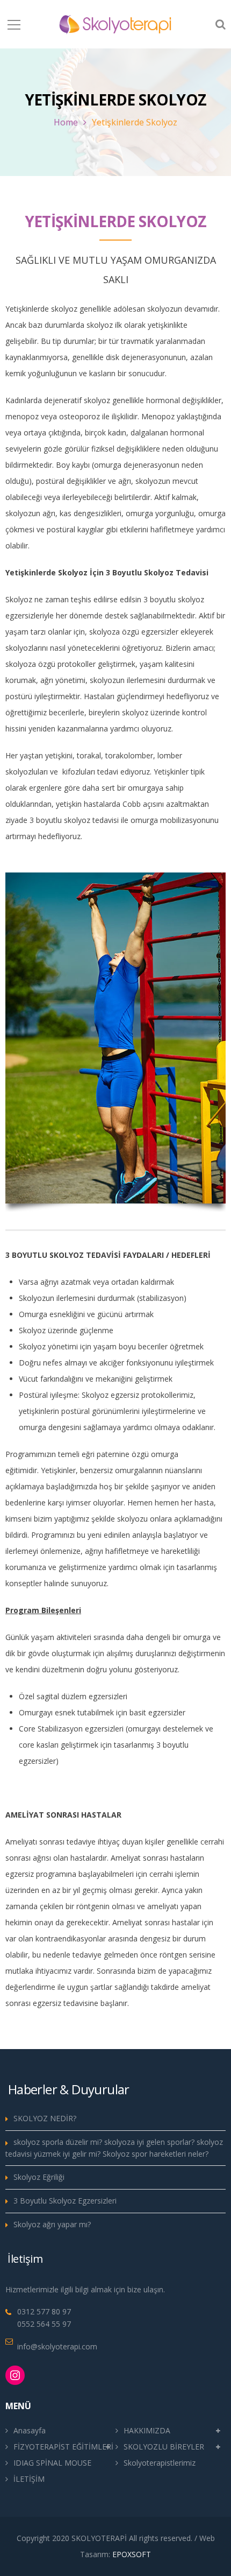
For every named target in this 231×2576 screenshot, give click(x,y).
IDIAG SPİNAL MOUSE (52, 2463)
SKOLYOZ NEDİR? (45, 2118)
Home (66, 122)
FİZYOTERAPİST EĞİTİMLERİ (63, 2447)
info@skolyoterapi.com (57, 2346)
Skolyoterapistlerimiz (160, 2463)
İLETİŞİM (29, 2479)
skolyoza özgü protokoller (50, 664)
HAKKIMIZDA (147, 2430)
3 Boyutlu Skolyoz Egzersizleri (65, 2201)
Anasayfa (30, 2430)
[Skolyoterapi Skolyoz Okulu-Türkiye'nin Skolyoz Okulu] (115, 24)
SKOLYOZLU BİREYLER (164, 2447)
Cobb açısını (143, 804)
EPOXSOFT (132, 2554)
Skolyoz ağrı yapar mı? (52, 2224)
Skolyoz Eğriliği (39, 2177)
